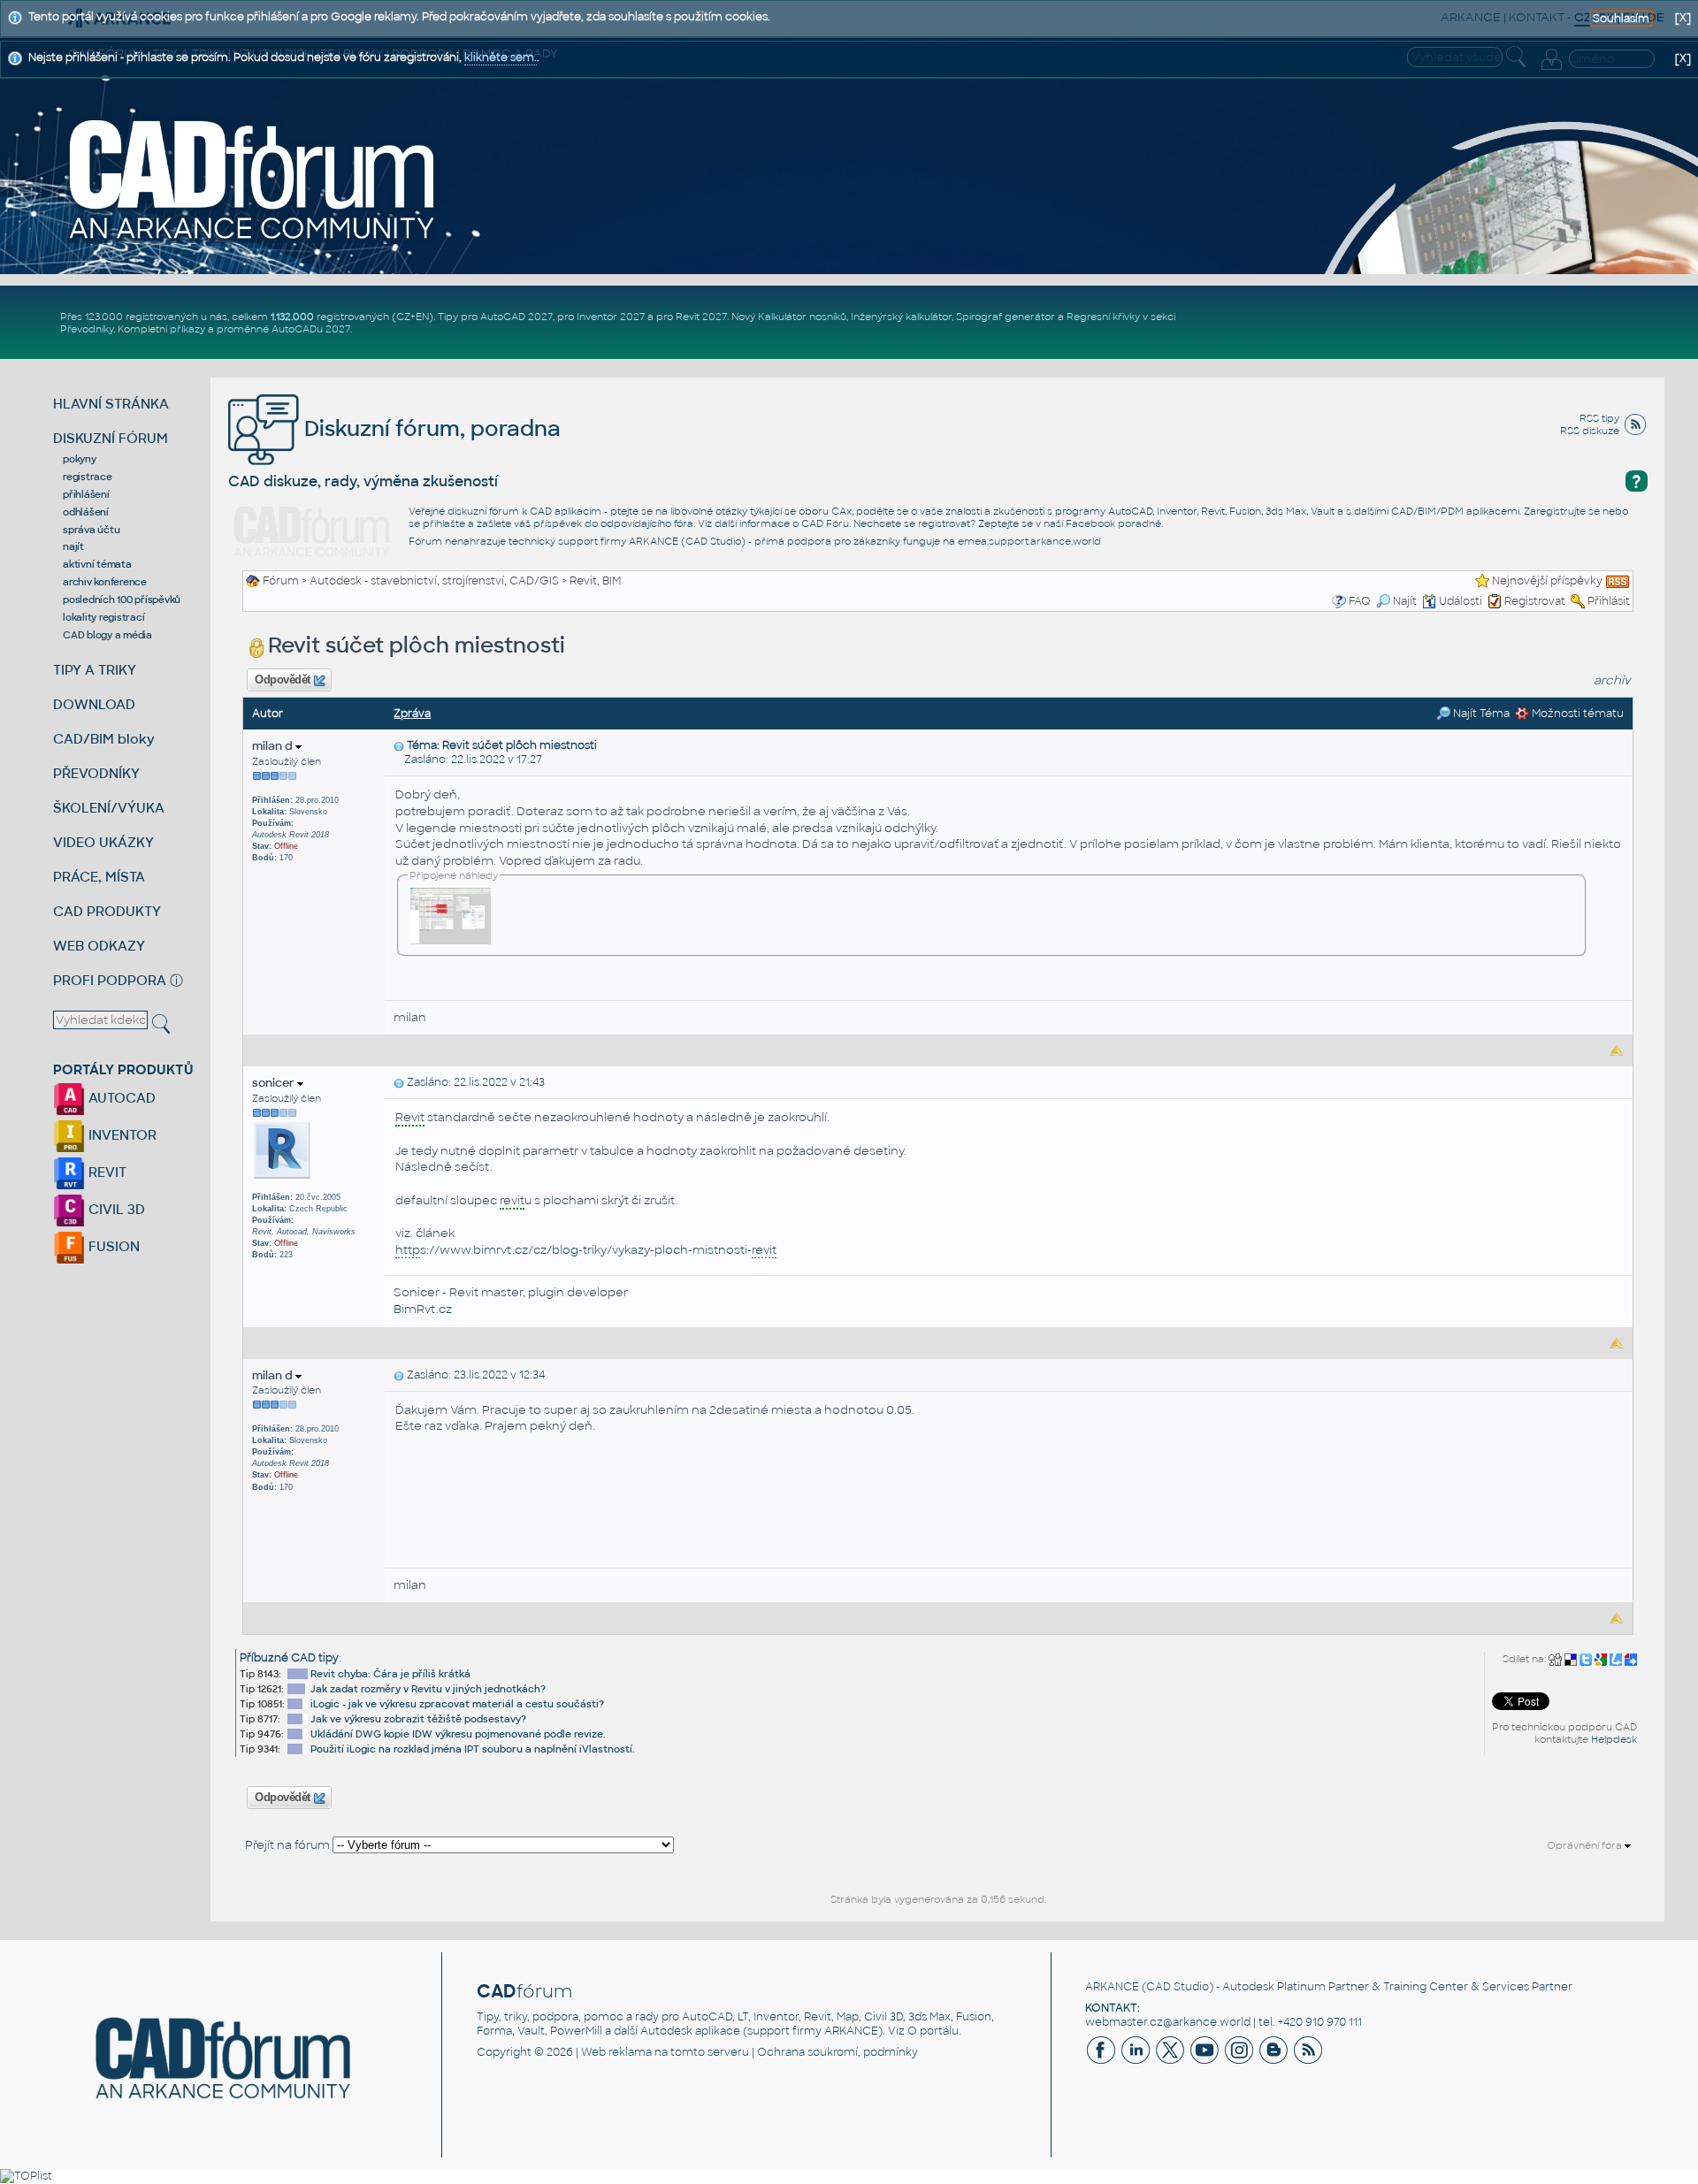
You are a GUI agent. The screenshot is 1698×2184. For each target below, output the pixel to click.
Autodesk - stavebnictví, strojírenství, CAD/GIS (434, 581)
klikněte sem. (501, 57)
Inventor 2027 (611, 317)
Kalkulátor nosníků (802, 317)
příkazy (187, 329)
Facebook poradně (1113, 523)
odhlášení (86, 512)
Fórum (281, 581)
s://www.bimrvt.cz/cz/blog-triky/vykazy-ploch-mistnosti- (586, 1250)
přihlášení (86, 494)
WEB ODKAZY (99, 946)
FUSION (112, 1246)
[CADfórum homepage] (253, 179)
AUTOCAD (120, 1098)
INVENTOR (121, 1135)
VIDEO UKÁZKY (103, 842)
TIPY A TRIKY (95, 670)
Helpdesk (1614, 1739)
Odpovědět (283, 680)
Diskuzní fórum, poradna (430, 428)
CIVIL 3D (115, 1209)
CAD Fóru (825, 523)
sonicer (275, 1083)
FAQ (1360, 601)
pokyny (80, 459)
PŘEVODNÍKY (96, 773)
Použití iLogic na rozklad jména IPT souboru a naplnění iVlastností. (473, 1749)
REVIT (106, 1172)
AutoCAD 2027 (516, 317)
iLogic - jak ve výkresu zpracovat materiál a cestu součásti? (457, 1704)
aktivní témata (97, 564)
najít (73, 546)
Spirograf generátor (1006, 317)
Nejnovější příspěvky (1547, 581)
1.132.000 (292, 317)
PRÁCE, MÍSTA (99, 877)
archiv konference (105, 582)
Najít (1405, 601)
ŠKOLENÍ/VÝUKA (109, 808)
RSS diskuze (1590, 431)
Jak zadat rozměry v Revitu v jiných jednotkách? (428, 1689)
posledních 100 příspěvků (122, 599)
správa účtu (91, 530)
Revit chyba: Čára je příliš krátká (390, 1674)
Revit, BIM (595, 581)
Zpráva (412, 714)
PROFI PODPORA (110, 980)
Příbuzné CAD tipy (289, 1658)
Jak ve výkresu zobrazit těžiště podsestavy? (418, 1719)
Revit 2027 (701, 317)
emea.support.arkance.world (1029, 541)
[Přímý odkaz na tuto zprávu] (399, 745)
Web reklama (616, 2052)
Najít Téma (1480, 714)
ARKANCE (1112, 1987)
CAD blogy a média (107, 635)
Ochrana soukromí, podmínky (838, 2052)
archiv (1612, 680)
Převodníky (87, 329)
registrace (88, 477)
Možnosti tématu (1576, 714)
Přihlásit (1609, 601)
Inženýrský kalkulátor (901, 317)
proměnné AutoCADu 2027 (283, 329)
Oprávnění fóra (1586, 1845)
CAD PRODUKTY (107, 911)
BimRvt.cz (423, 1309)
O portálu (933, 2031)
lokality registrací (103, 617)
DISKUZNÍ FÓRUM (111, 438)
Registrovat (1535, 601)
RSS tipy (1599, 418)
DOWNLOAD (94, 704)
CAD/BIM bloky (104, 739)
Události (1461, 601)
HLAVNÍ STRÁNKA (111, 404)
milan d (274, 746)
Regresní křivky (1103, 317)
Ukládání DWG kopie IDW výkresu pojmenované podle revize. (458, 1734)
